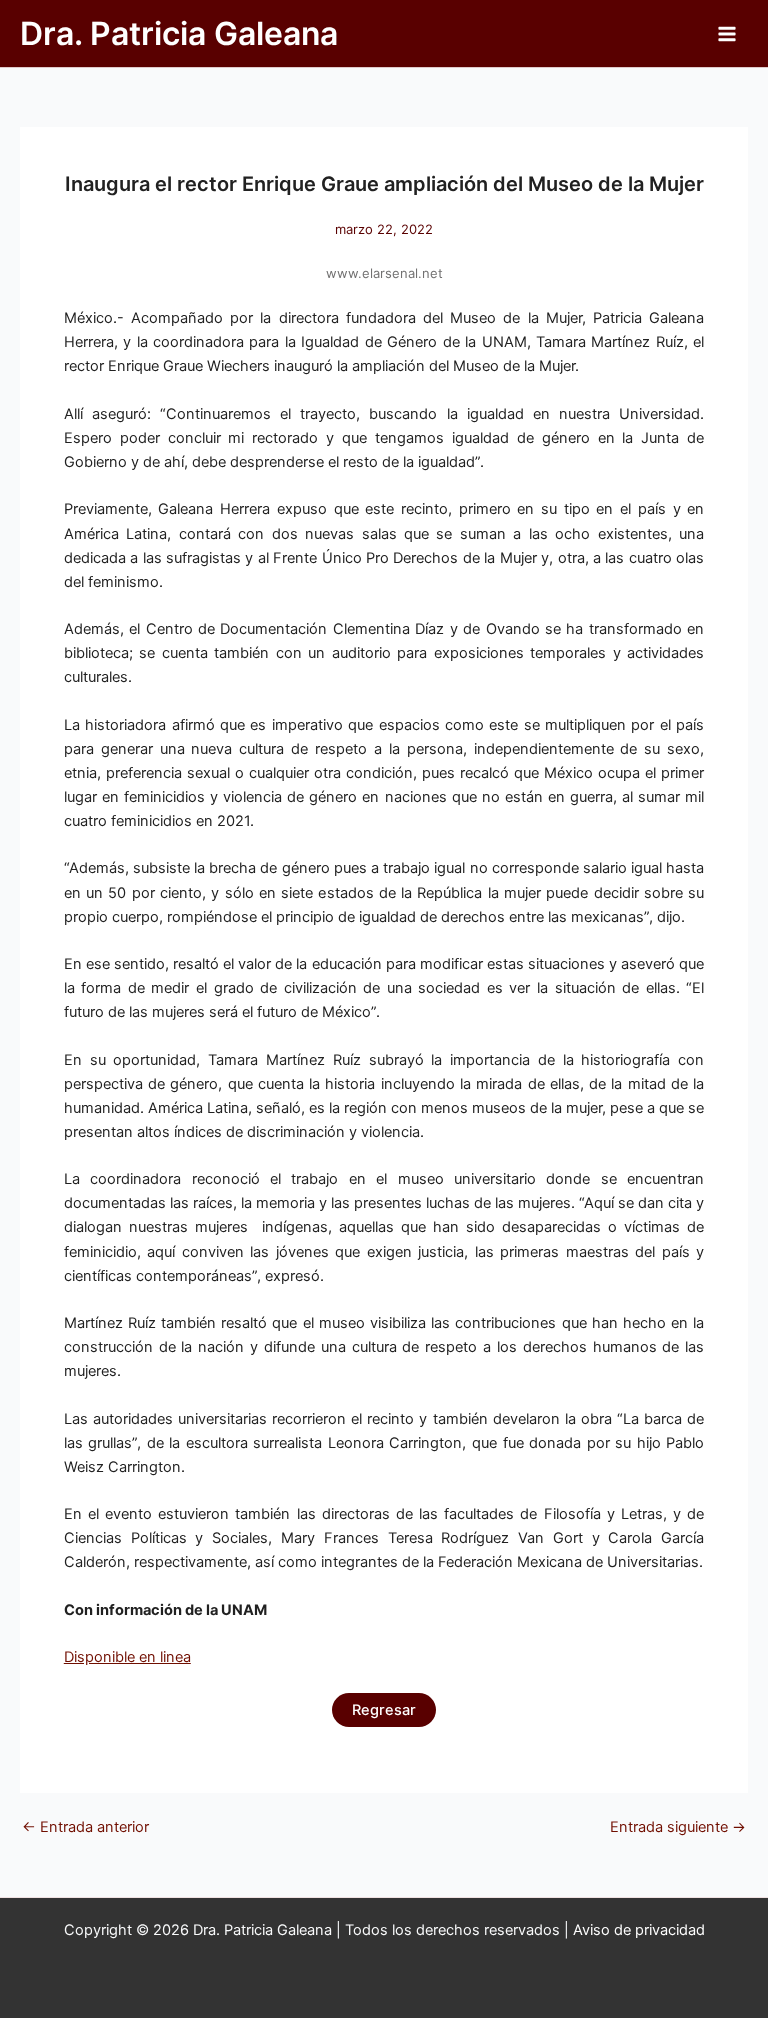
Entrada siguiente (678, 1827)
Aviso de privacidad (639, 1930)
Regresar (384, 1710)
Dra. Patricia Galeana (179, 33)
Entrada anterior (85, 1827)
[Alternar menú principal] (727, 34)
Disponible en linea (127, 1657)
